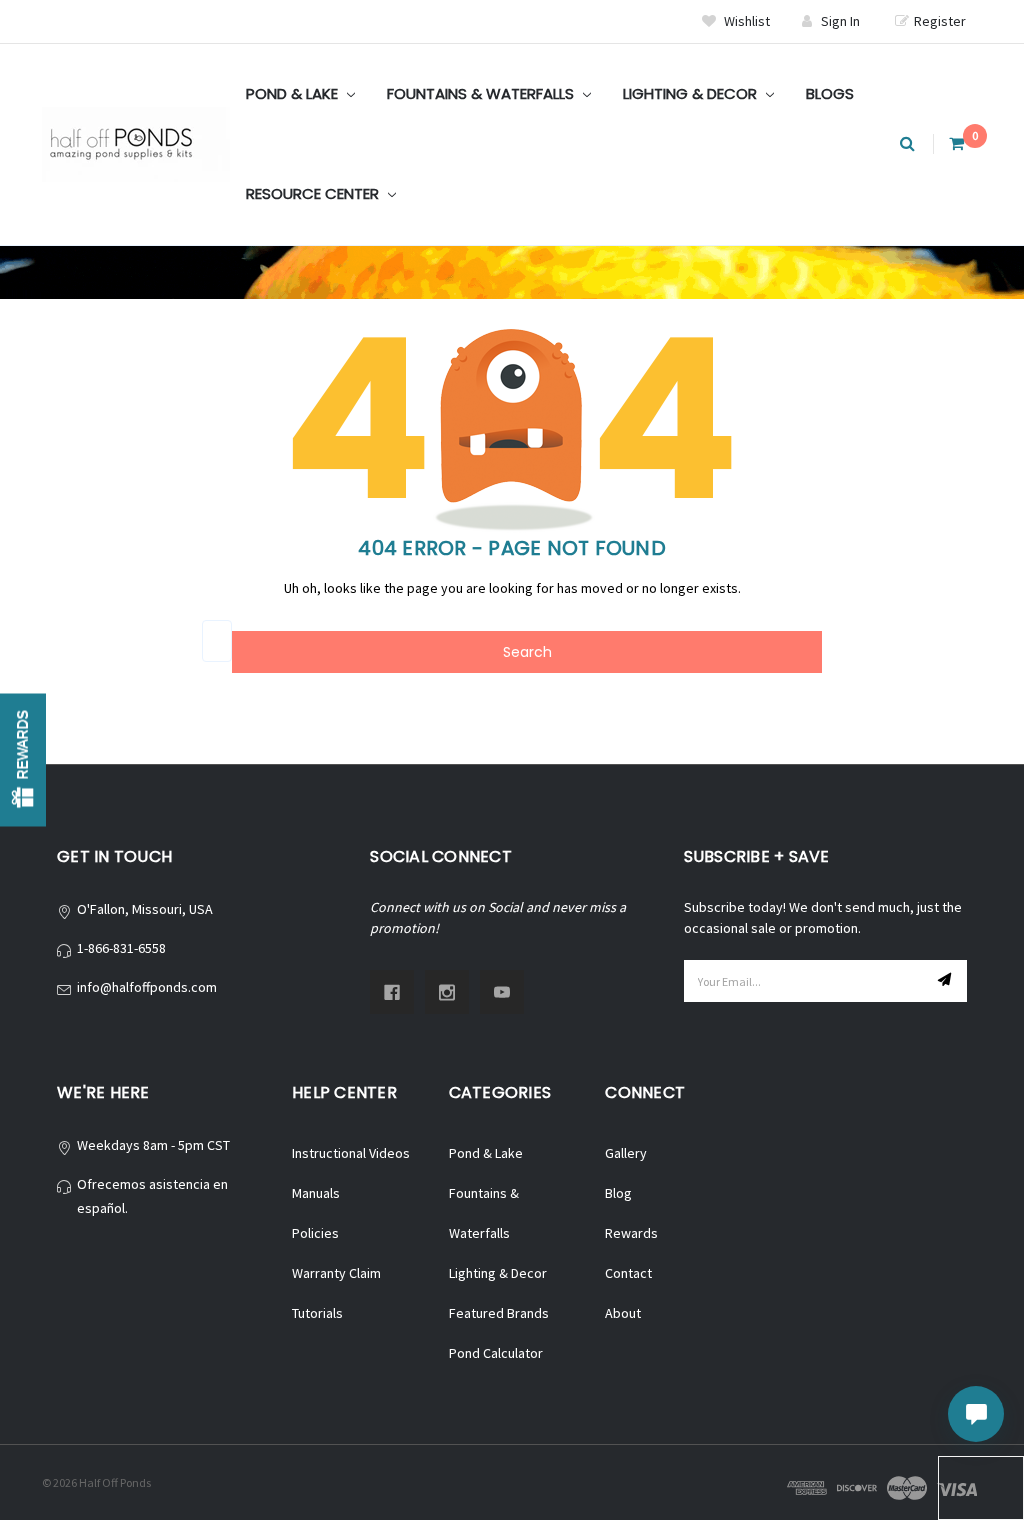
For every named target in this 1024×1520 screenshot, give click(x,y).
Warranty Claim (336, 1273)
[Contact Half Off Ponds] (976, 1414)
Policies (315, 1233)
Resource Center (314, 193)
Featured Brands (499, 1313)
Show (23, 760)
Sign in (840, 21)
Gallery (626, 1153)
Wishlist (745, 21)
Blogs (830, 93)
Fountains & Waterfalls (482, 93)
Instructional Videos (351, 1153)
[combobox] (217, 641)
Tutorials (317, 1313)
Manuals (316, 1193)
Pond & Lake (294, 93)
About (623, 1313)
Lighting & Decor (692, 93)
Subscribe (947, 981)
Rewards (631, 1233)
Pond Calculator (496, 1353)
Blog (618, 1193)
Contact (628, 1273)
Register (940, 21)
